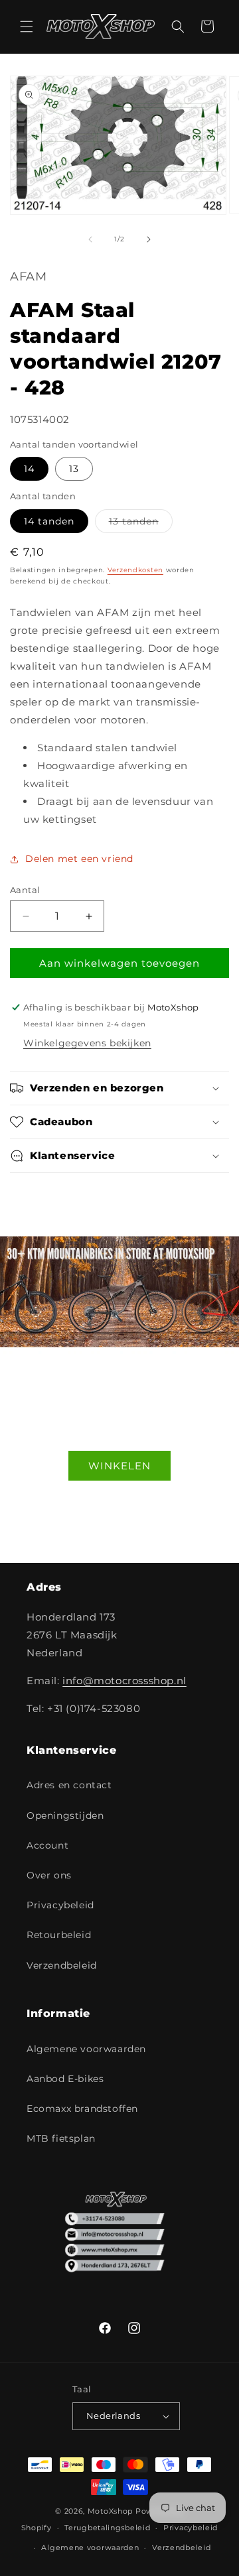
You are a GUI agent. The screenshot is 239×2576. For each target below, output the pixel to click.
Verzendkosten (135, 570)
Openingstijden (65, 1815)
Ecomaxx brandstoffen (82, 2109)
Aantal (25, 890)
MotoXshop (110, 2511)
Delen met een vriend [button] (79, 859)
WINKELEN (119, 1465)
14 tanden (49, 521)
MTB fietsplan (61, 2138)
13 (74, 469)
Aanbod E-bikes (65, 2079)
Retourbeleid (59, 1935)
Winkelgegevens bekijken (87, 1043)
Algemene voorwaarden (86, 2049)
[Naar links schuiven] (90, 239)
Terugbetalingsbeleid (107, 2528)
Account (47, 1845)
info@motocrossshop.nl (124, 1681)
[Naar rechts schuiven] (149, 239)
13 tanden (141, 524)
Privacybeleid (60, 1905)
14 (29, 469)
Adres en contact (69, 1785)
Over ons (49, 1875)
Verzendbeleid (62, 1965)
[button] (27, 27)
